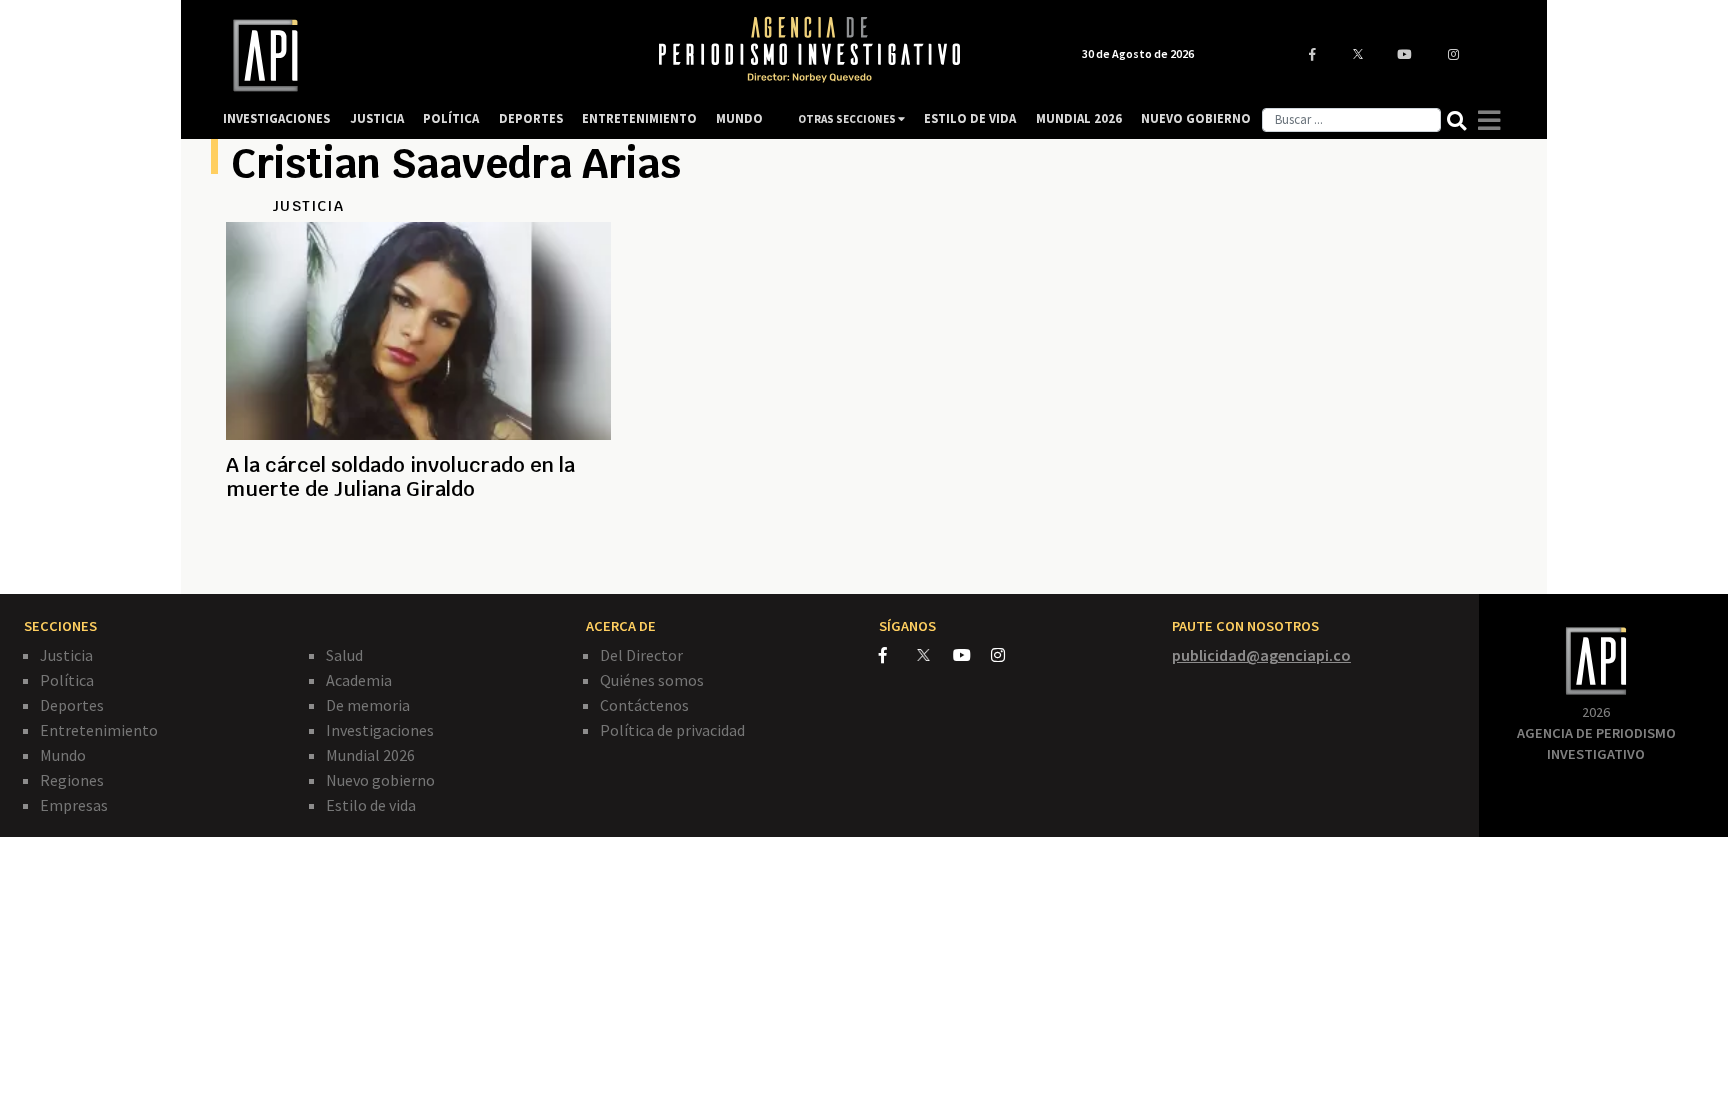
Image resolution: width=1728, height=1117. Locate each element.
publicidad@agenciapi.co (1261, 655)
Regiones (72, 780)
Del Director (641, 655)
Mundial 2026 (370, 755)
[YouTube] (972, 655)
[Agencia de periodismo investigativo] (420, 55)
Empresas (74, 805)
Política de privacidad (672, 730)
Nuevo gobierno (380, 780)
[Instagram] (1008, 655)
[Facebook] (898, 655)
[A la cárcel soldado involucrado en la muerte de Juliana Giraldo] (418, 561)
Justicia (66, 655)
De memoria (368, 705)
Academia (359, 680)
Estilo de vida (371, 805)
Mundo (63, 755)
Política (67, 680)
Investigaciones (380, 730)
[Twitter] (933, 654)
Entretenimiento (99, 730)
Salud (344, 655)
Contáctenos (644, 705)
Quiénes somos (652, 680)
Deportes (72, 705)
